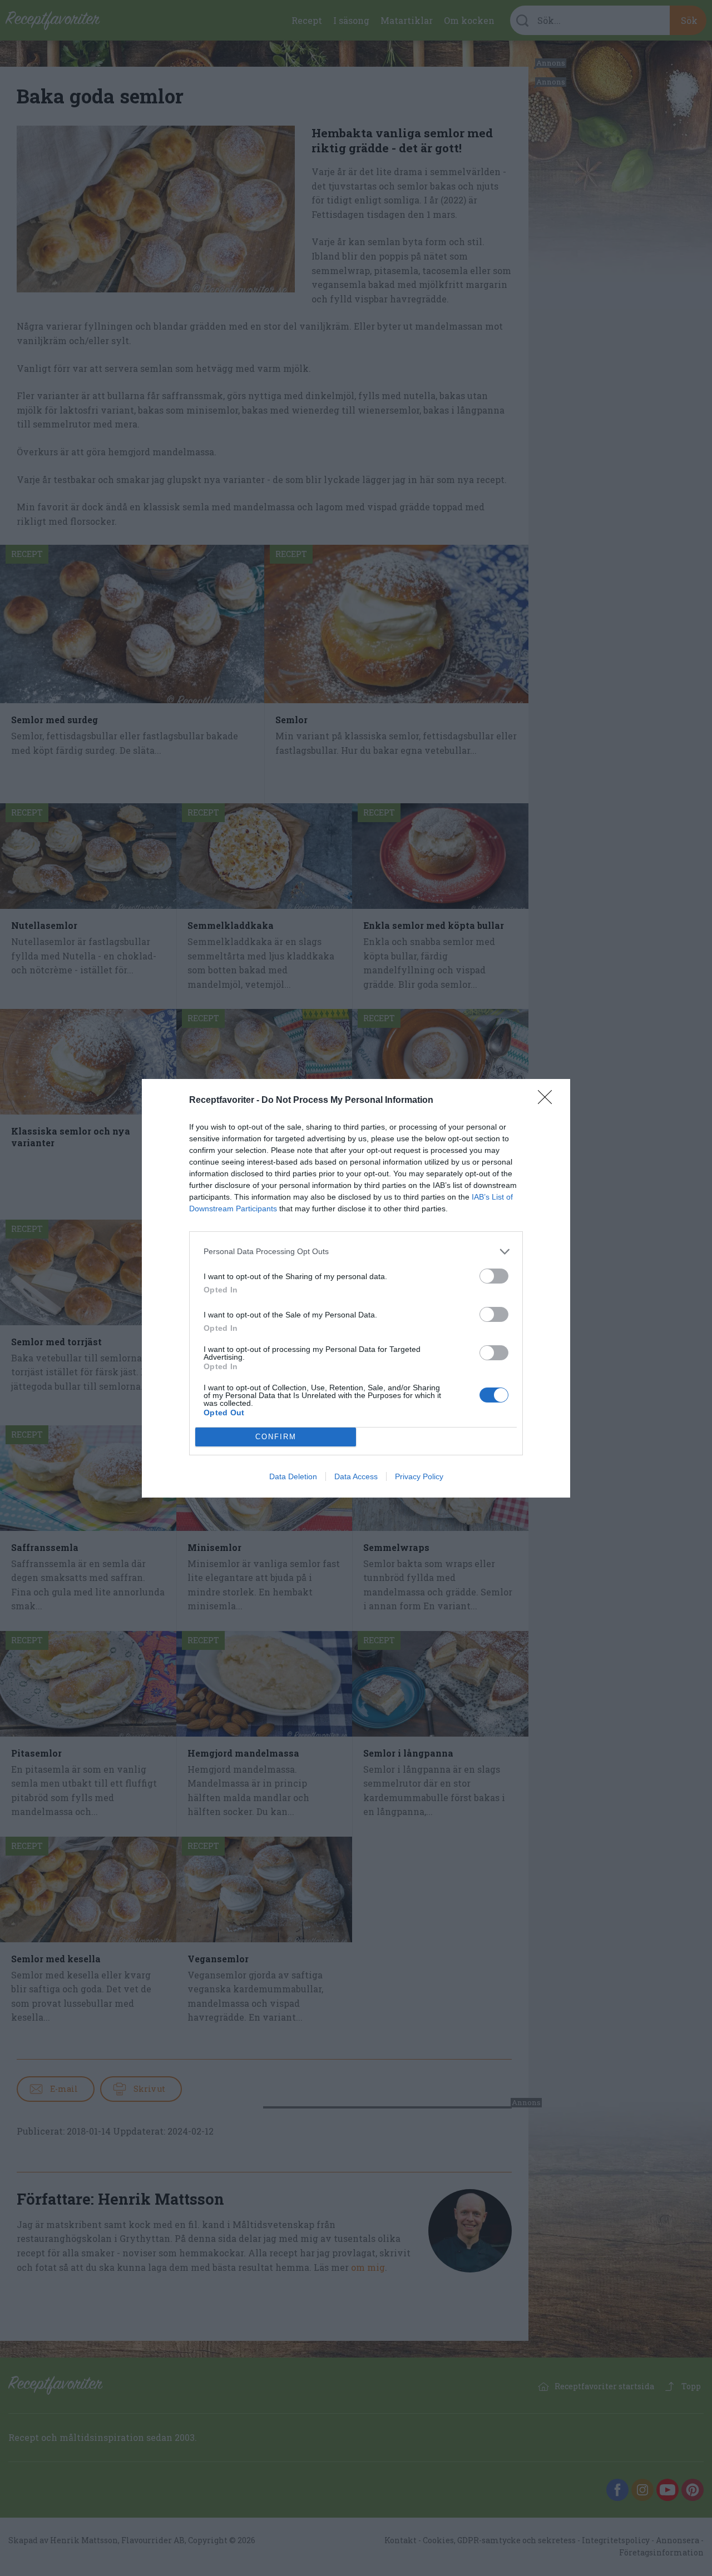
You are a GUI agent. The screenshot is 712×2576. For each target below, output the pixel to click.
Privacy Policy (419, 1476)
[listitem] (356, 1252)
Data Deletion (293, 1476)
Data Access (356, 1476)
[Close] (548, 1101)
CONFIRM (276, 1437)
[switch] (494, 1276)
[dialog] (356, 1288)
